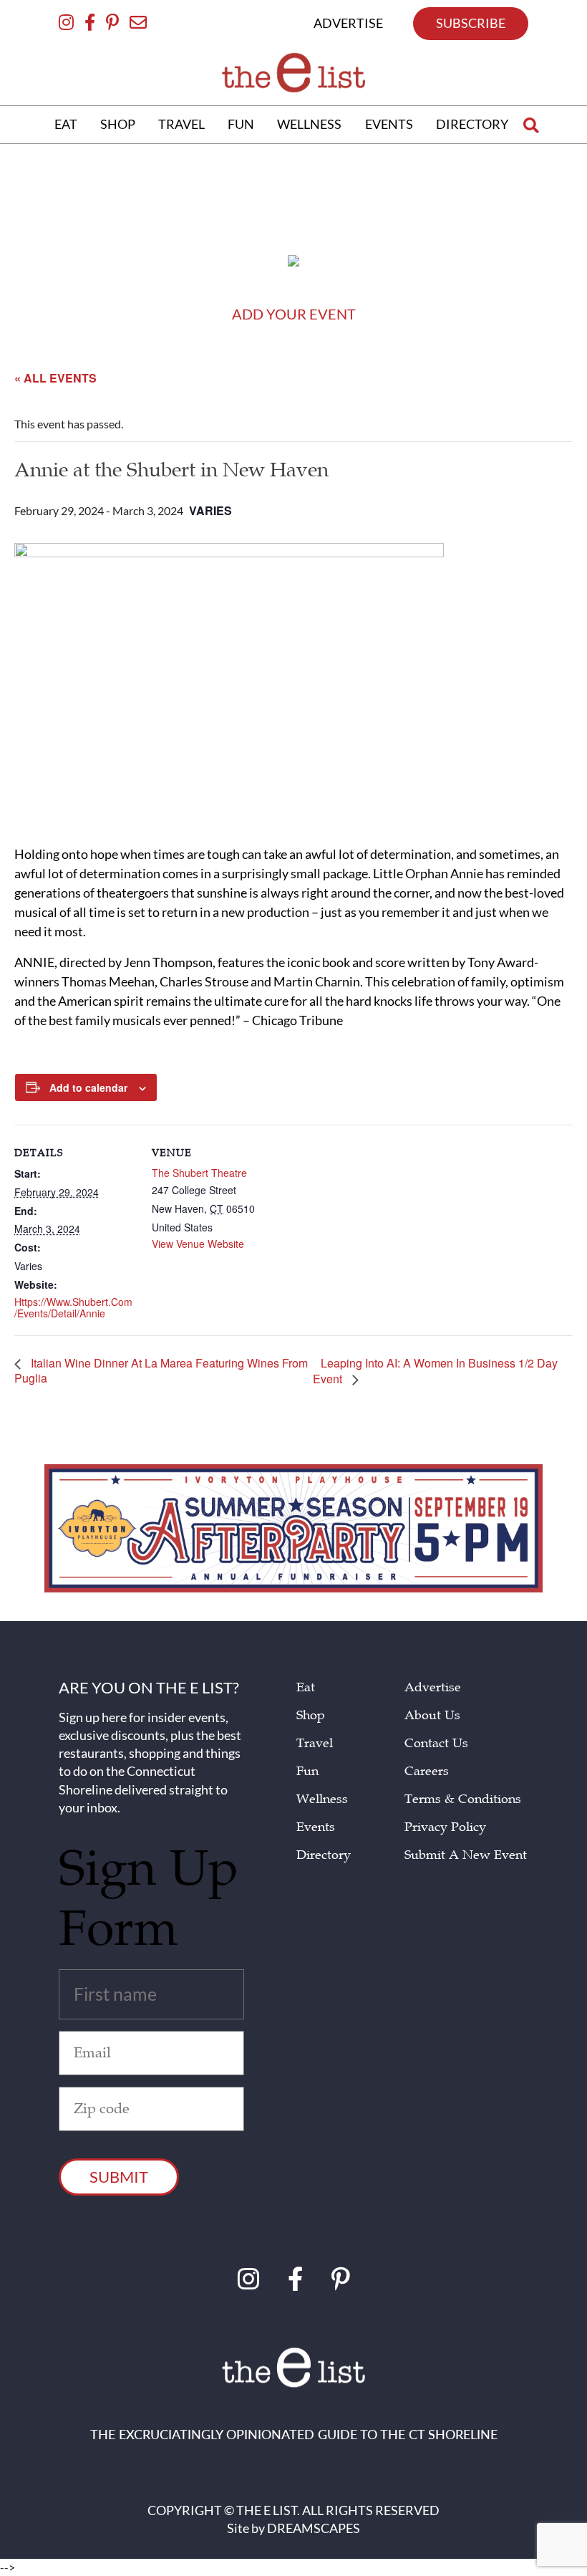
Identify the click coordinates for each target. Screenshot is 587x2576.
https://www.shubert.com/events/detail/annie (73, 1308)
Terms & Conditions (463, 1799)
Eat (306, 1687)
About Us (432, 1715)
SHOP (118, 124)
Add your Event (294, 314)
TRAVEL (181, 124)
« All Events (55, 378)
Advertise (433, 1687)
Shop (311, 1715)
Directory (324, 1855)
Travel (315, 1743)
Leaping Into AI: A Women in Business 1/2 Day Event (435, 1371)
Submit (119, 2177)
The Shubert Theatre (199, 1173)
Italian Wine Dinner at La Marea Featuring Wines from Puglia (161, 1371)
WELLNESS (309, 124)
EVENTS (389, 124)
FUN (241, 124)
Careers (427, 1771)
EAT (66, 124)
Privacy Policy (445, 1827)
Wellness (322, 1799)
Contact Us (436, 1743)
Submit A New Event (466, 1855)
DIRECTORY (472, 124)
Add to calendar (88, 1087)
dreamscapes (314, 2528)
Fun (307, 1771)
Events (316, 1827)
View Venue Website (198, 1244)
